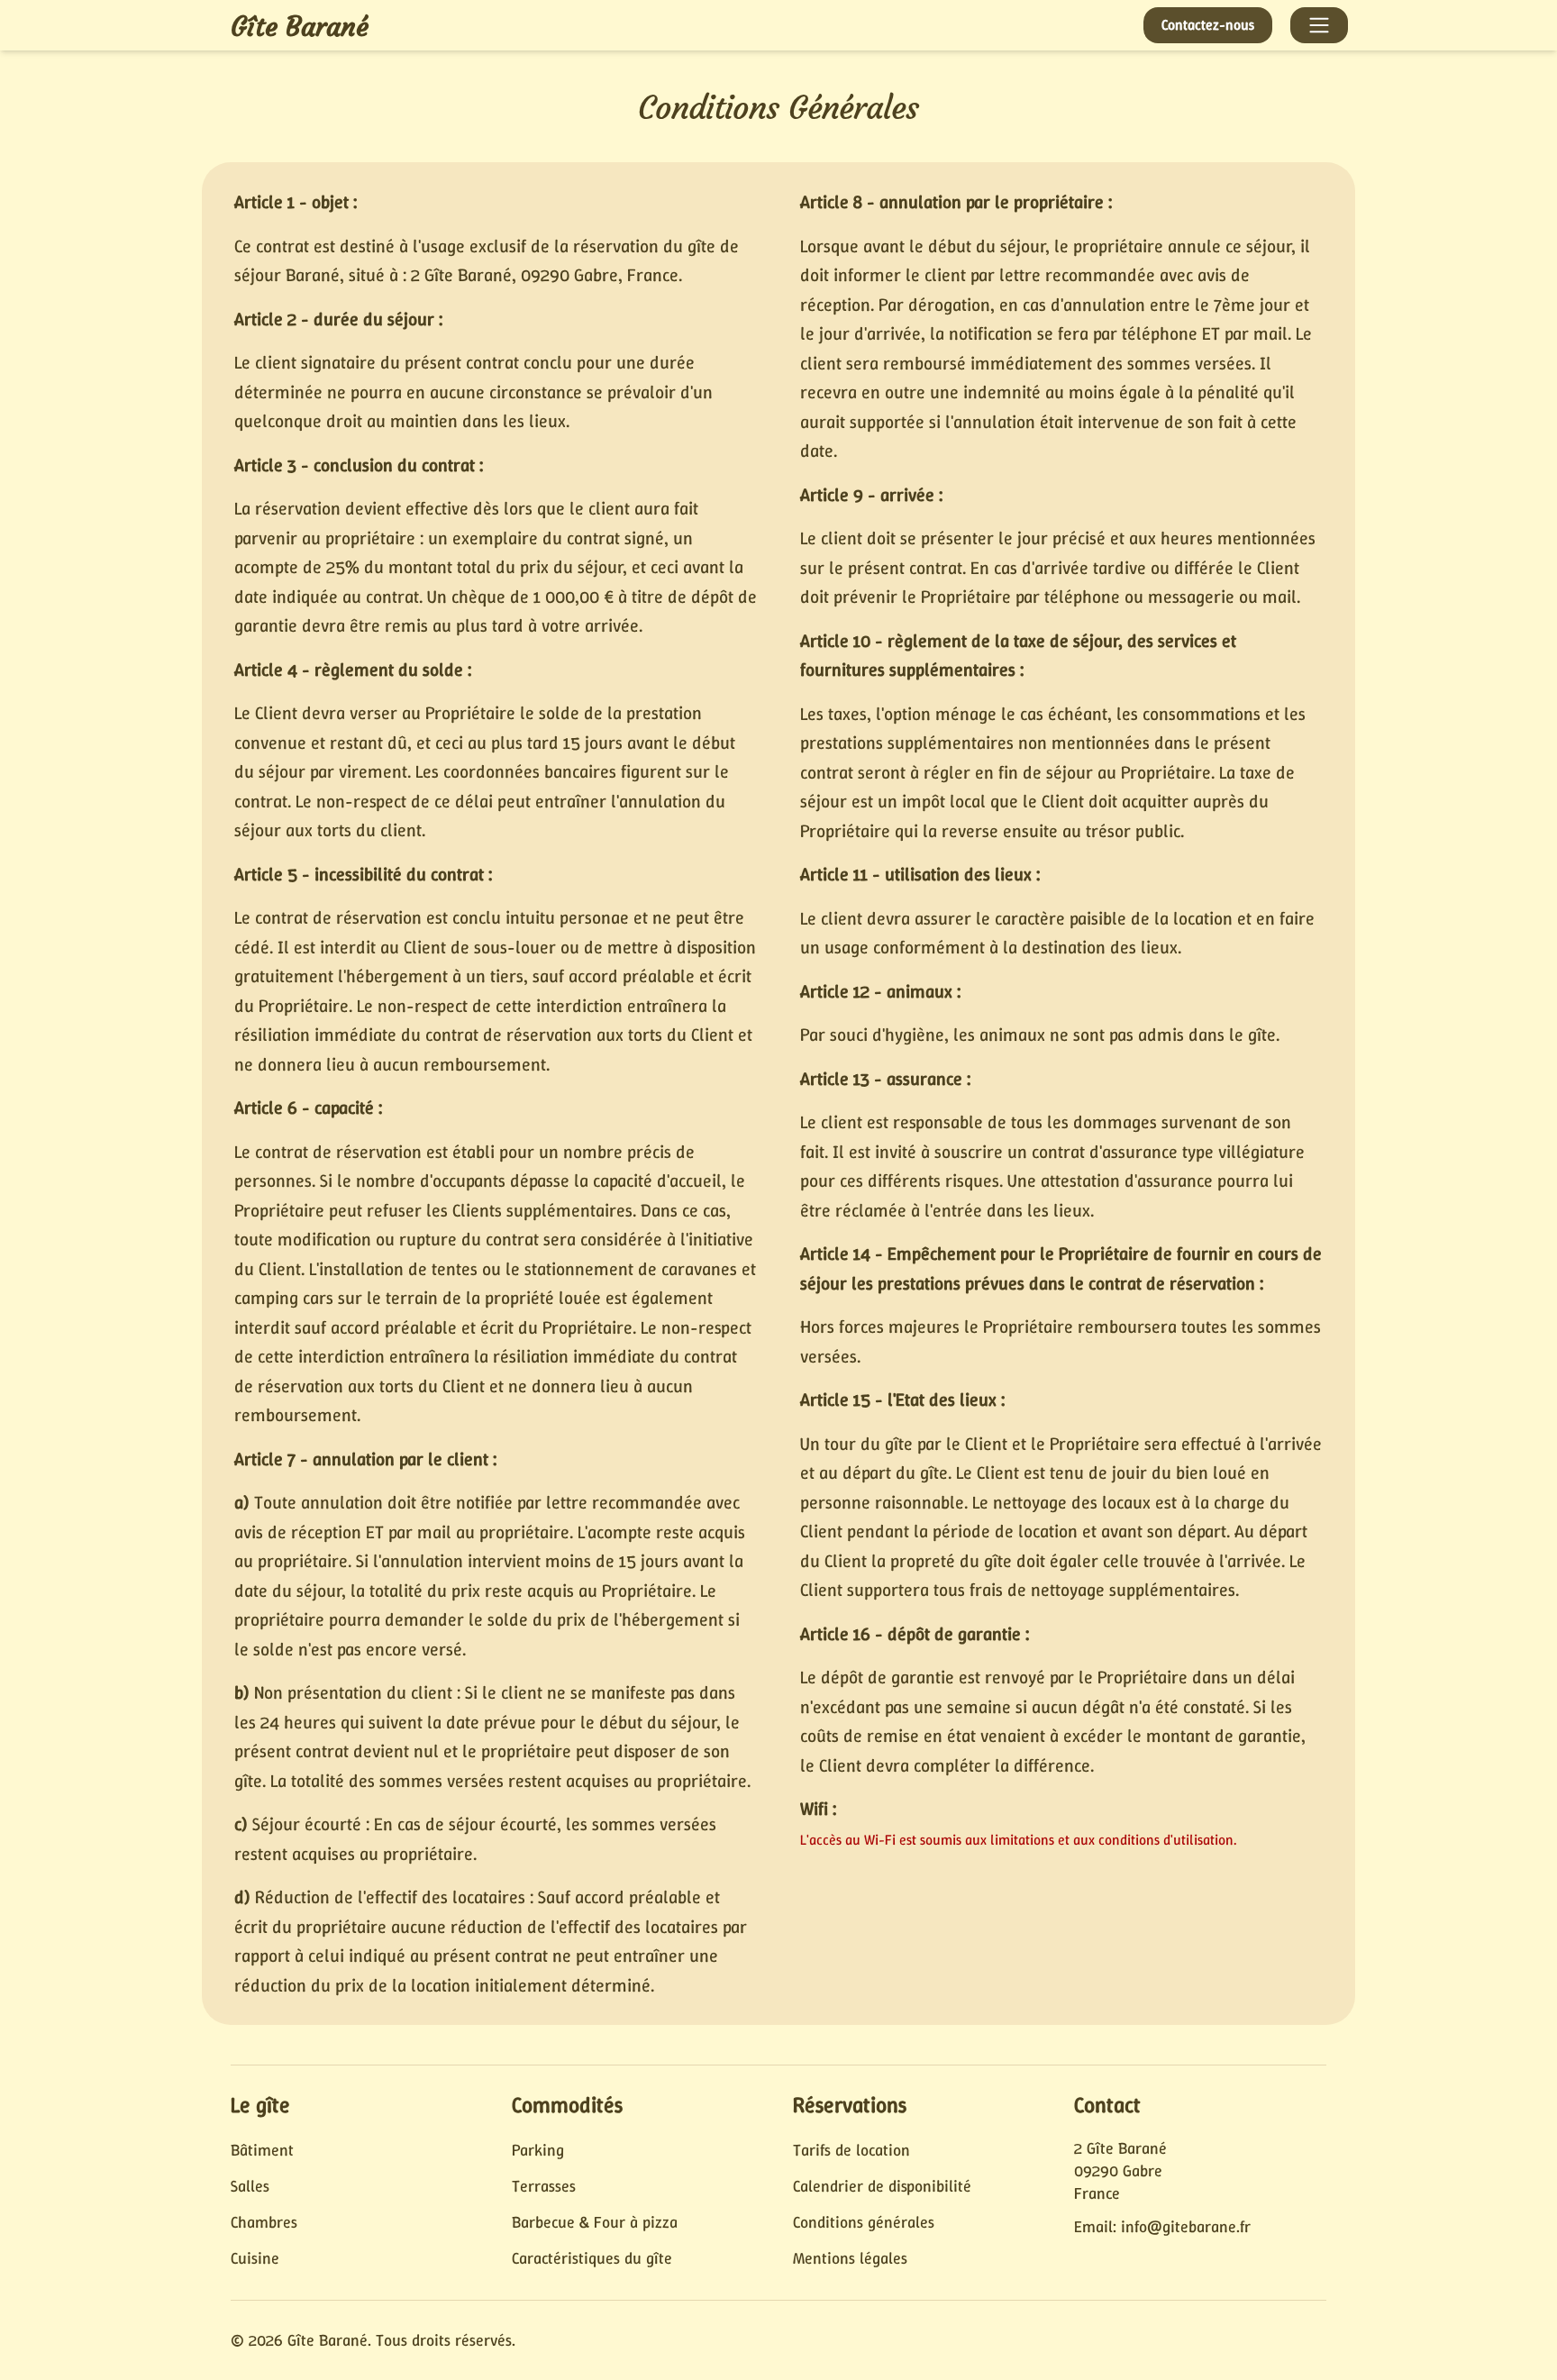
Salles (250, 2186)
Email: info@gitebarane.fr (1162, 2227)
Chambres (264, 2222)
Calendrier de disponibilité (882, 2186)
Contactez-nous (1208, 25)
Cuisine (255, 2258)
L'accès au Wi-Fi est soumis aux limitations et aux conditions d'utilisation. (1019, 1840)
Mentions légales (850, 2258)
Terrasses (544, 2186)
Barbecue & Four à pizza (595, 2222)
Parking (538, 2150)
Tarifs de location (851, 2150)
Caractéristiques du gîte (592, 2258)
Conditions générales (864, 2222)
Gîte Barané (300, 27)
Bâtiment (262, 2150)
